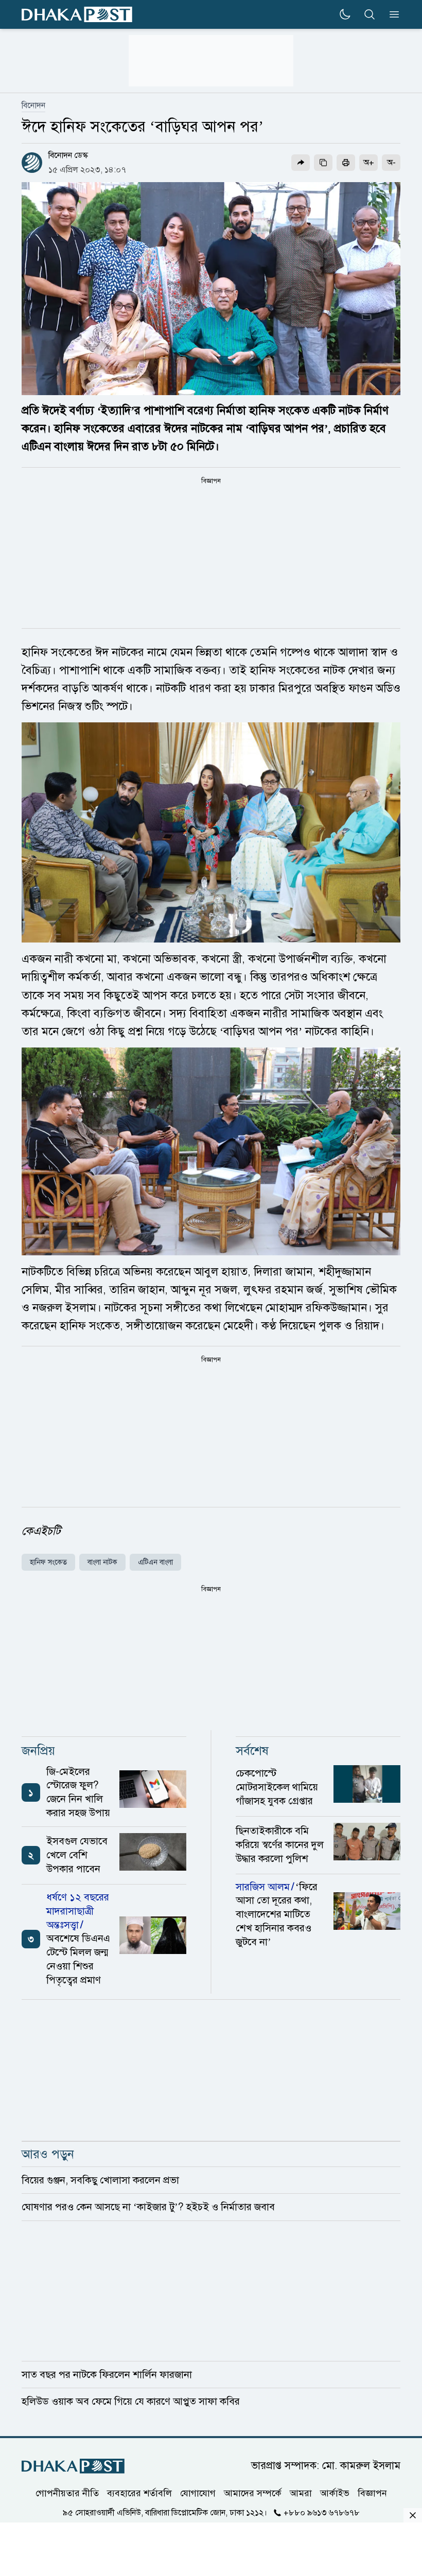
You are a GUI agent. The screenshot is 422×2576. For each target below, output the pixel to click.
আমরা (301, 2493)
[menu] (391, 14)
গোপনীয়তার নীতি (67, 2493)
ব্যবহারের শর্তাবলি (139, 2493)
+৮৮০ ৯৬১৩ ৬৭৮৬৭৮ (322, 2512)
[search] (370, 14)
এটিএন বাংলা (155, 1562)
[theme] (345, 14)
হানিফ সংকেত (48, 1562)
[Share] (301, 163)
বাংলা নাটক (102, 1562)
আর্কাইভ (335, 2493)
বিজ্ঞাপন (372, 2493)
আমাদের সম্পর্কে (253, 2493)
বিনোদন (33, 105)
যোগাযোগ (198, 2493)
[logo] (77, 15)
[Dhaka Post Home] (73, 2466)
